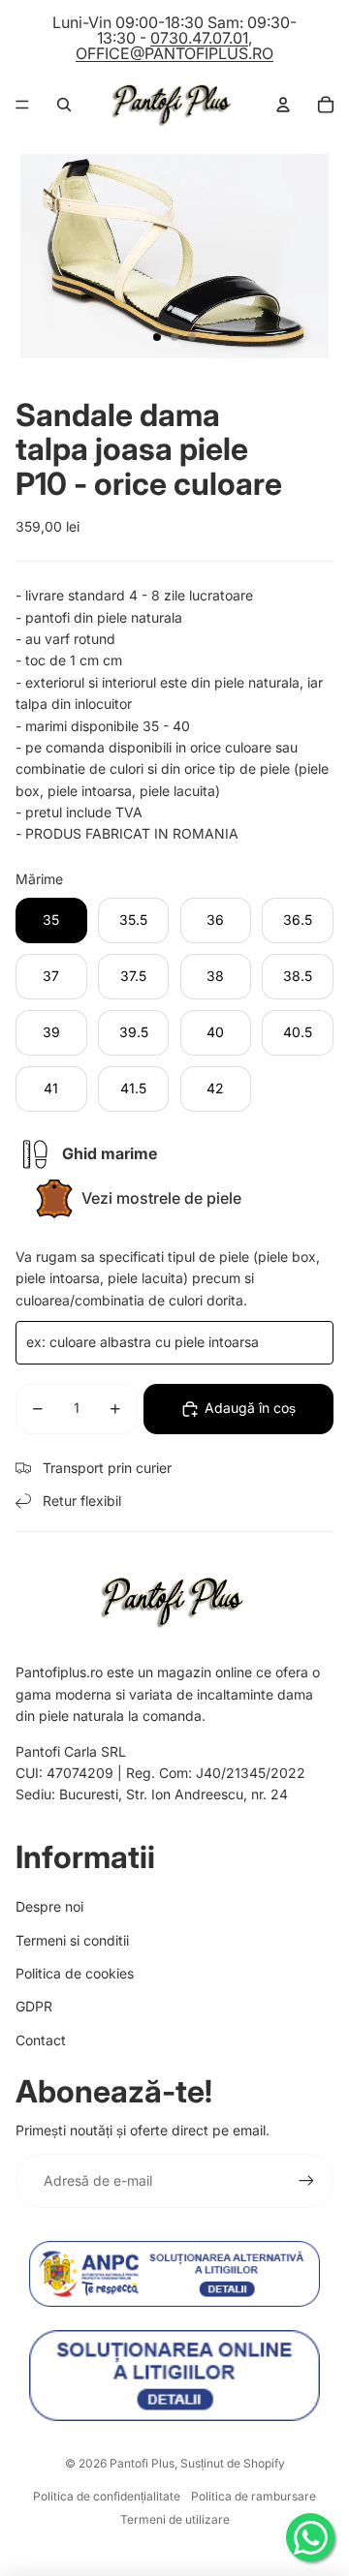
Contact (41, 2040)
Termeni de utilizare (175, 2519)
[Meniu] (22, 105)
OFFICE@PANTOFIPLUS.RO (174, 53)
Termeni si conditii (72, 1940)
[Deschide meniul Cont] (283, 105)
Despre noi (49, 1906)
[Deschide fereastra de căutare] (64, 105)
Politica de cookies (75, 1973)
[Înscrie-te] (306, 2181)
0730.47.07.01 (199, 38)
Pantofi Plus (142, 2463)
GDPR (34, 2006)
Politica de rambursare (254, 2496)
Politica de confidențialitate (107, 2496)
